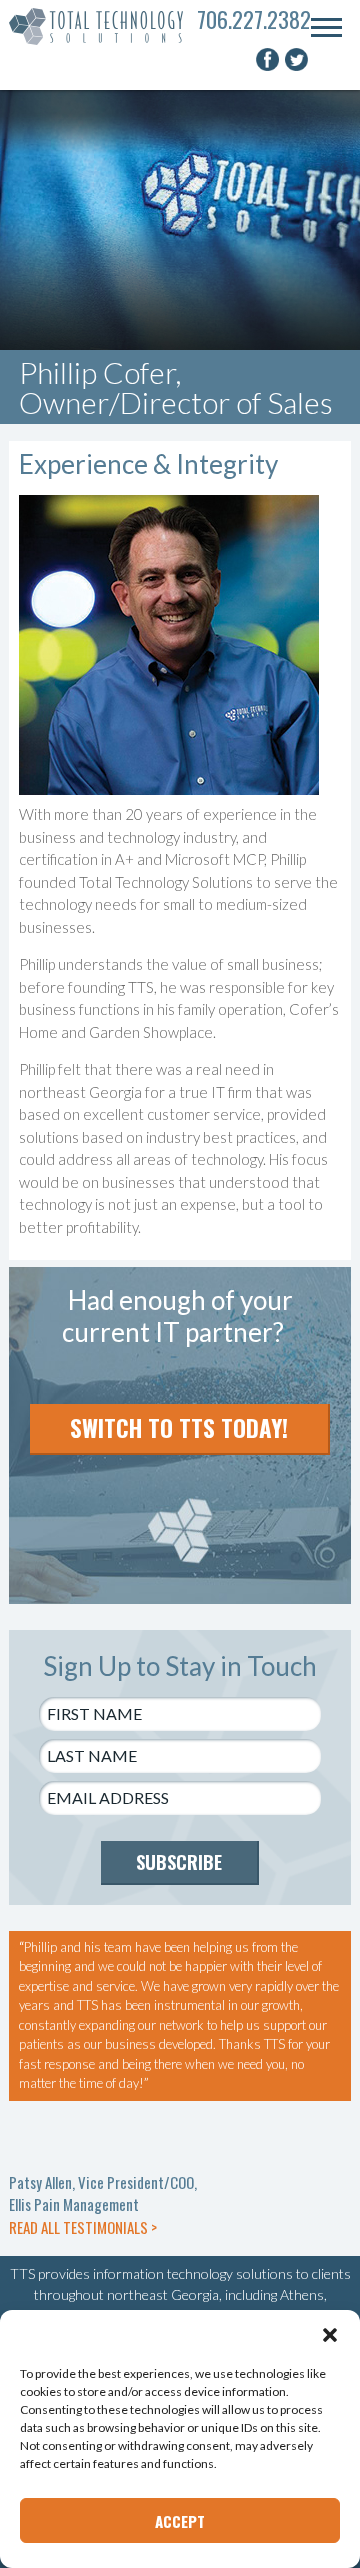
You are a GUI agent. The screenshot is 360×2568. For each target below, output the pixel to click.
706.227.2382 (254, 19)
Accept (180, 2521)
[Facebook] (270, 66)
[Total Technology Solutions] (103, 26)
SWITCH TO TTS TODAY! (179, 1428)
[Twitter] (298, 66)
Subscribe (179, 1862)
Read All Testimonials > (83, 2227)
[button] (330, 2335)
